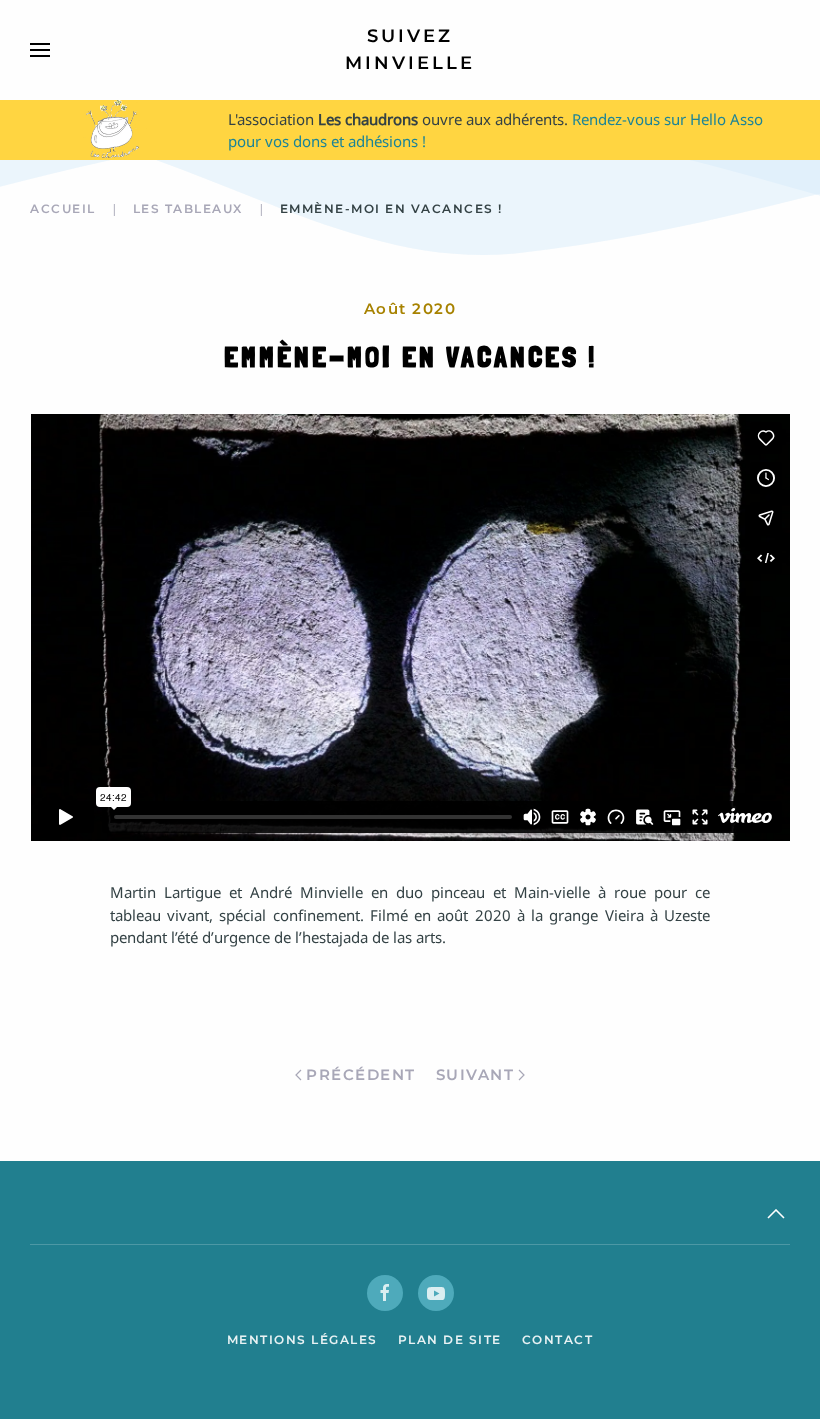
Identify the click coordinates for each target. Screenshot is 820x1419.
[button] (40, 50)
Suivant (475, 1074)
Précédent (361, 1074)
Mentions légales (302, 1339)
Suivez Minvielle (410, 49)
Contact (558, 1339)
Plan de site (450, 1339)
